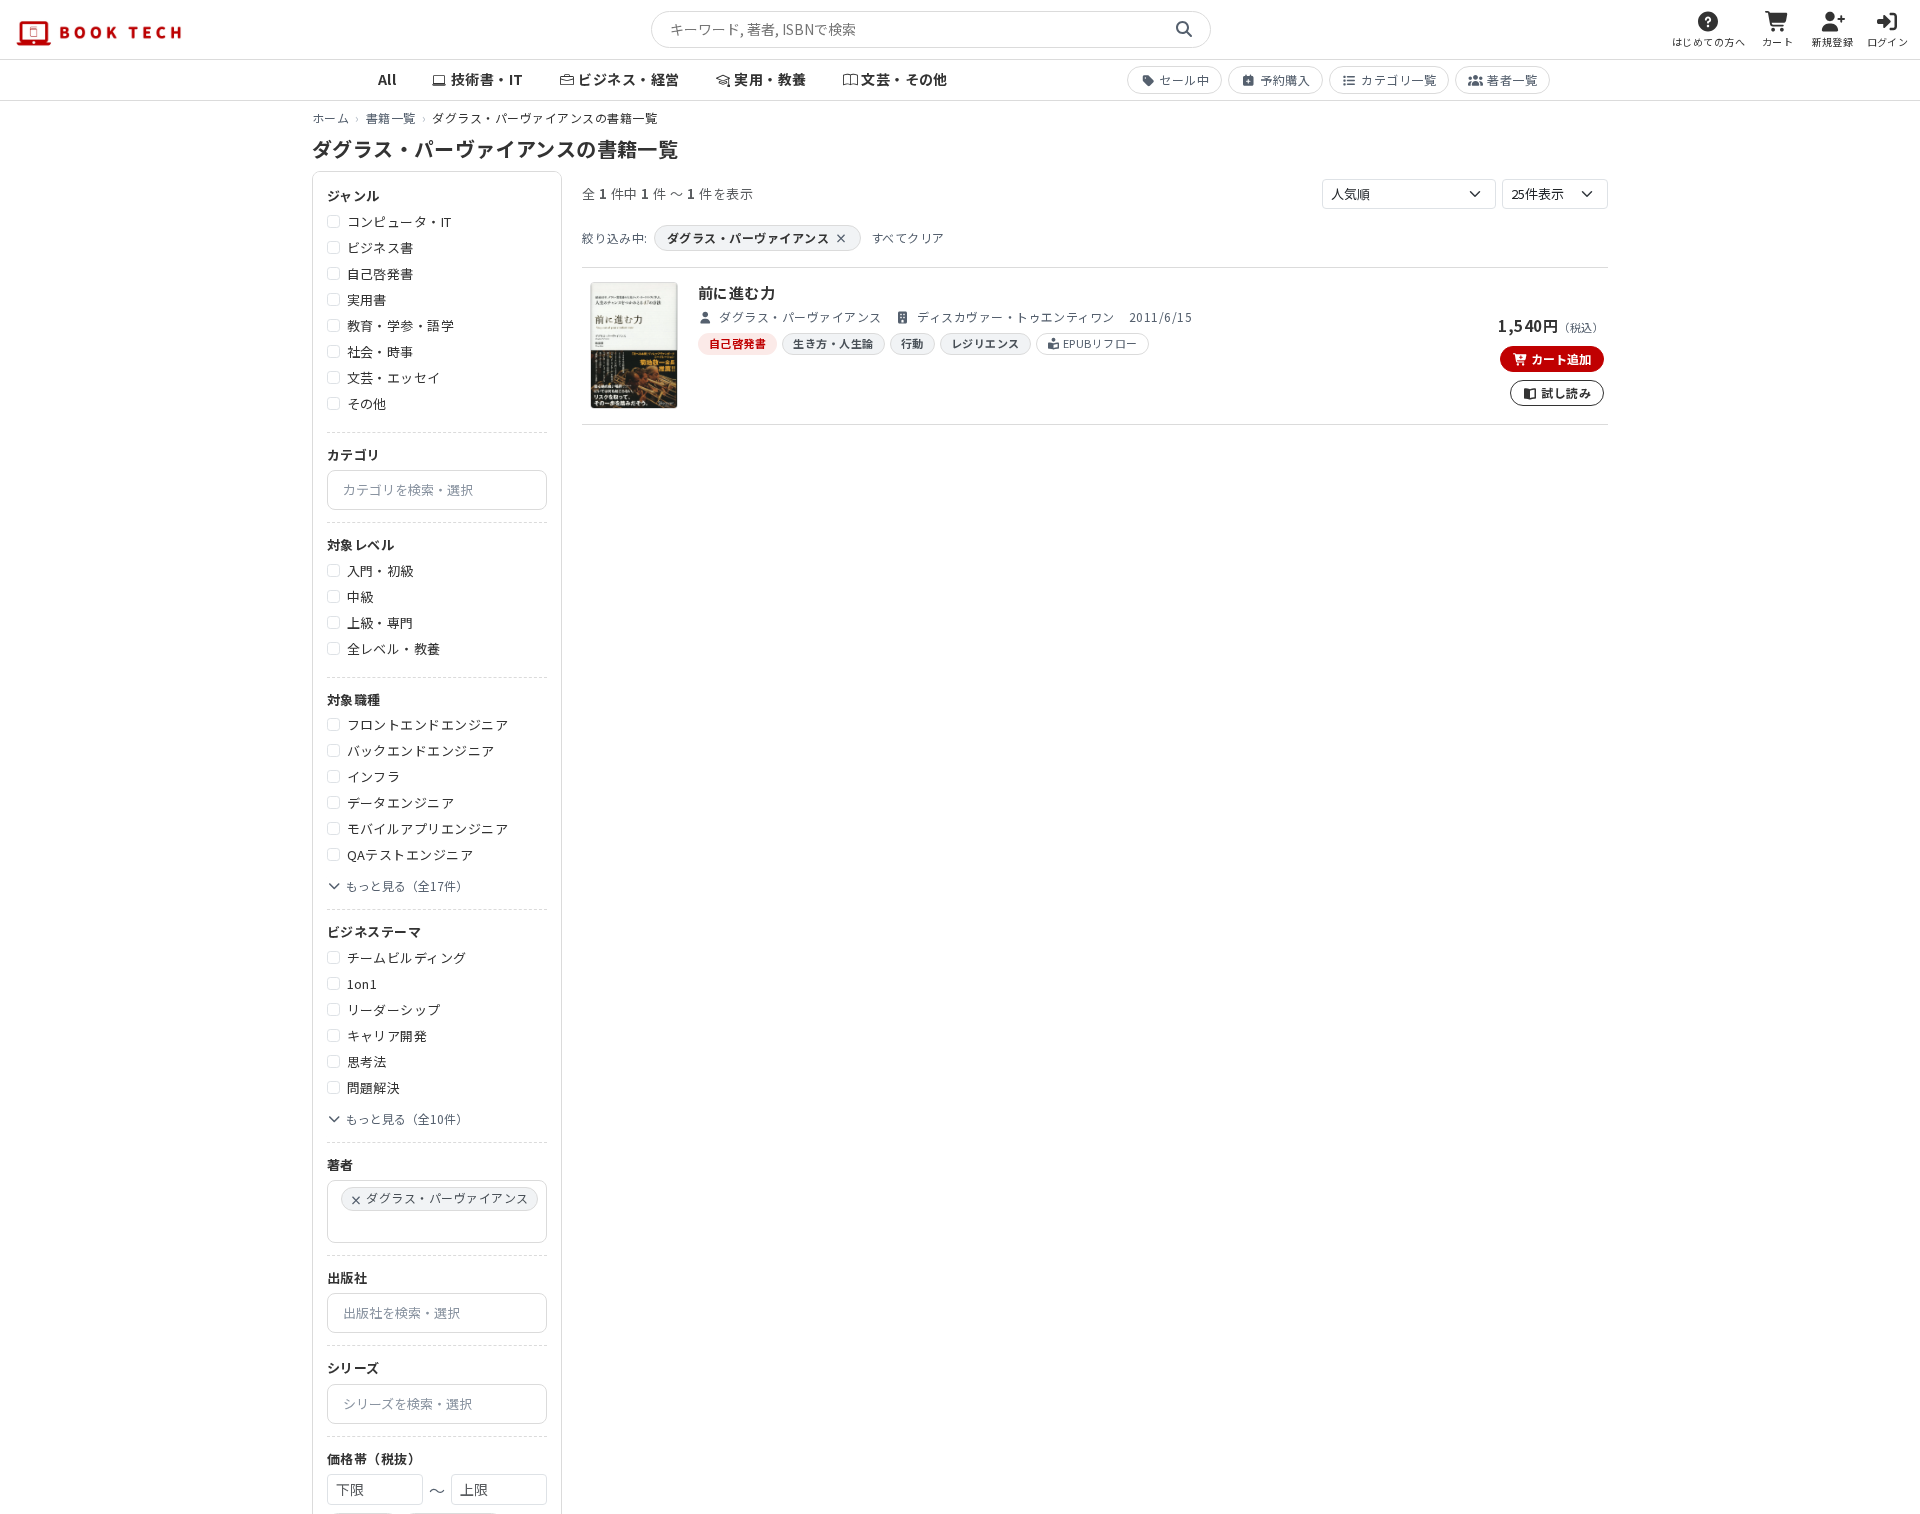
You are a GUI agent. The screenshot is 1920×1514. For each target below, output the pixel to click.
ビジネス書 (380, 247)
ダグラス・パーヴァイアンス (757, 237)
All (387, 79)
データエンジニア (401, 802)
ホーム (330, 117)
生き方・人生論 (833, 343)
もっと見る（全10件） (407, 1118)
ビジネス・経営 (628, 79)
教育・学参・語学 (401, 325)
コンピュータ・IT (399, 221)
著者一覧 (1512, 79)
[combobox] (437, 490)
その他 (367, 403)
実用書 (367, 299)
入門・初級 (380, 570)
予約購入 (1285, 79)
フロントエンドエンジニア (428, 724)
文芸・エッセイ (394, 377)
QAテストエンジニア (410, 854)
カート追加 (1559, 358)
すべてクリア (908, 237)
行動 (912, 343)
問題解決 (374, 1087)
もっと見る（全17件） (407, 885)
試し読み (1564, 392)
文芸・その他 (904, 79)
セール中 (1184, 79)
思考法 (367, 1061)
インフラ (374, 776)
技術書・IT (487, 79)
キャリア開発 (387, 1035)
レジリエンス (985, 343)
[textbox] (445, 490)
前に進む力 (736, 292)
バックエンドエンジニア (421, 750)
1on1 (362, 983)
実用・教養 (770, 79)
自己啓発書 (380, 273)
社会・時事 (380, 351)
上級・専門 (380, 622)
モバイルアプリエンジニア (428, 828)
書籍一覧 (391, 117)
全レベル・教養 (394, 648)
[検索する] (1184, 30)
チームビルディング (407, 957)
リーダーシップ (394, 1009)
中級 (360, 596)
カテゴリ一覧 (1398, 79)
